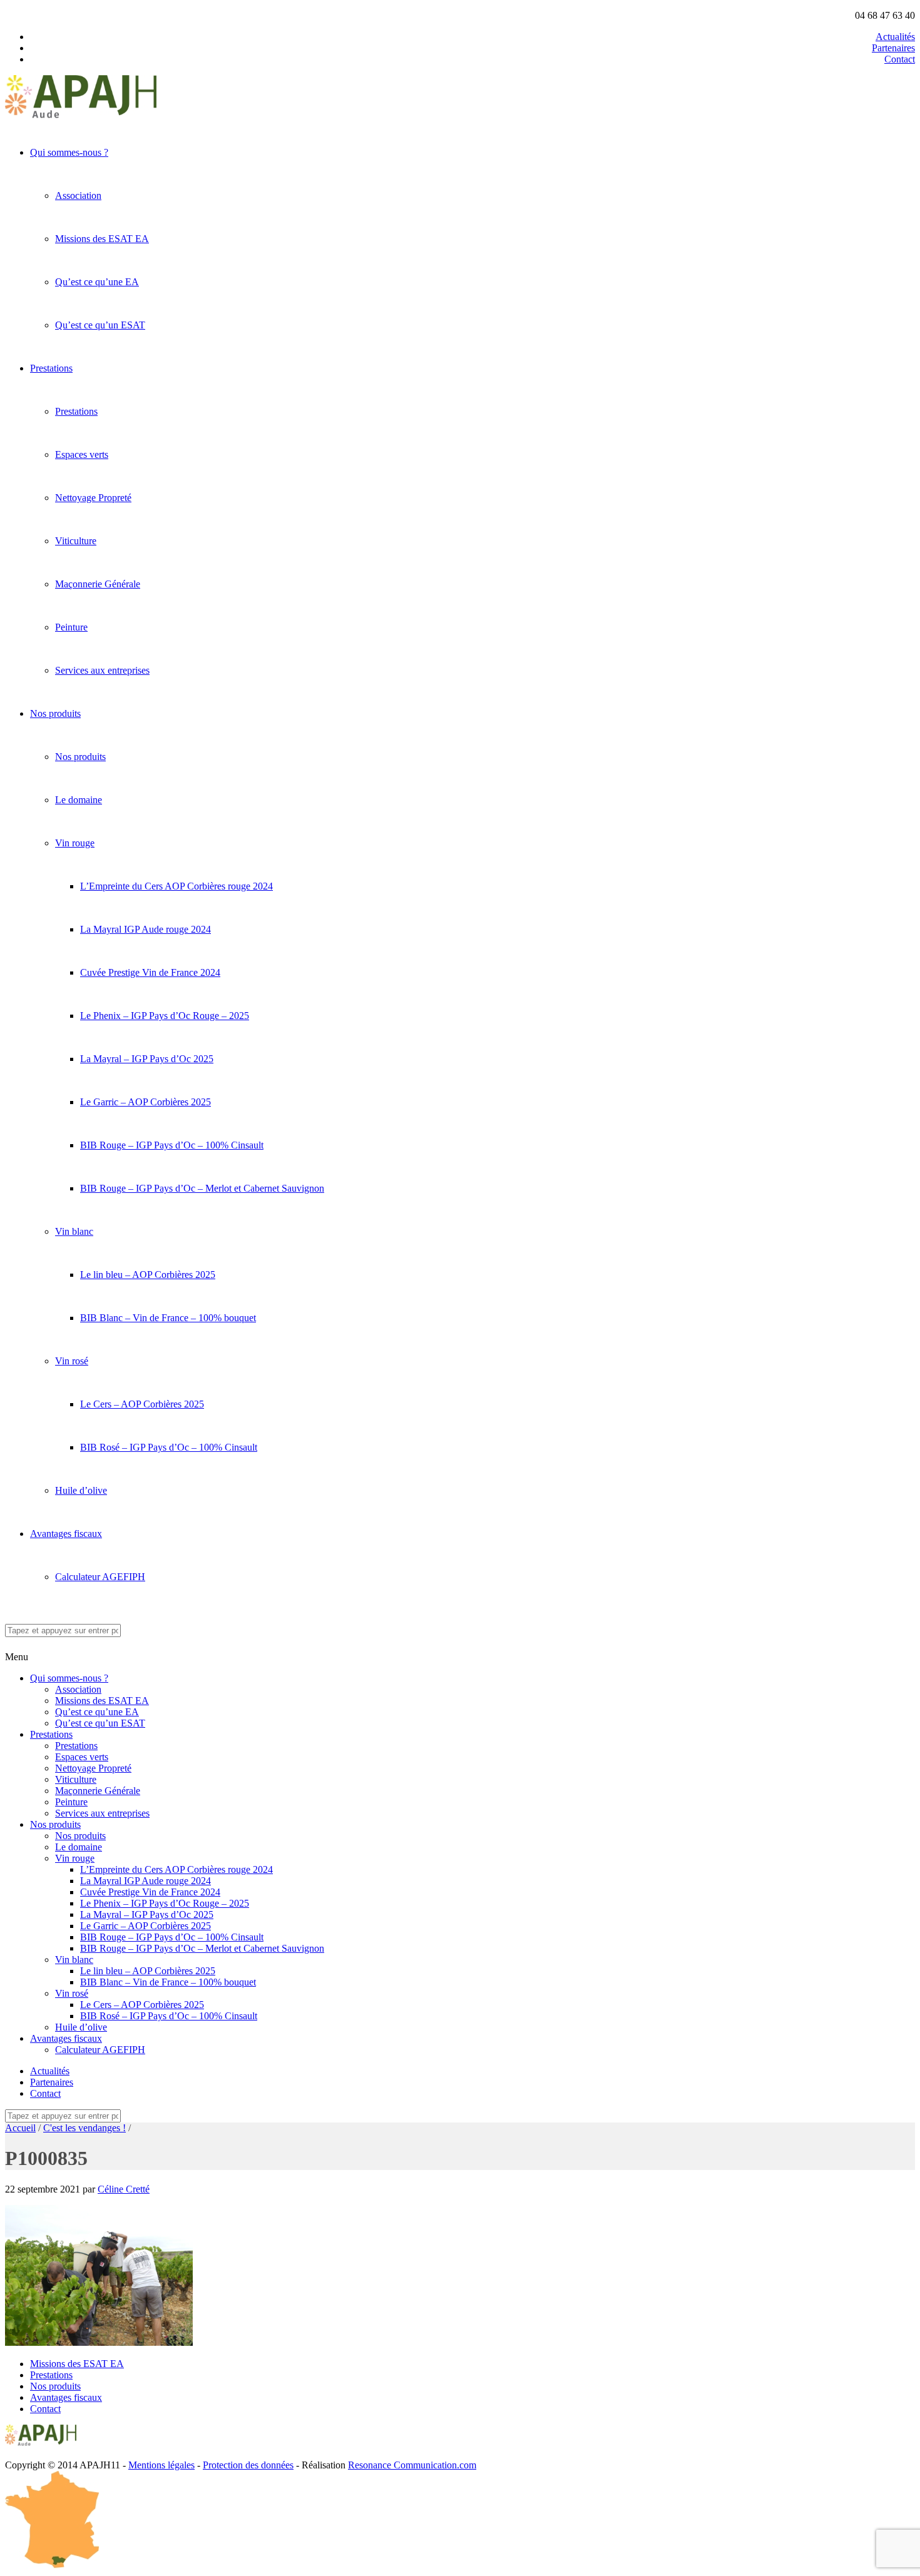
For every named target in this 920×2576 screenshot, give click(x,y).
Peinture (71, 627)
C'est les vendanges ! (84, 2128)
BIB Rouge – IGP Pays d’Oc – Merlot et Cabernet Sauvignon (202, 1188)
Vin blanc (74, 1231)
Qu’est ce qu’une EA (97, 282)
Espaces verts (82, 454)
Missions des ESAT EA (102, 239)
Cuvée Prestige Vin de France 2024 (150, 972)
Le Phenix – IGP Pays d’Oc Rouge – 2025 (165, 1016)
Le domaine (79, 800)
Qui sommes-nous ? (69, 152)
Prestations (51, 368)
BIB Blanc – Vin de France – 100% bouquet (168, 1318)
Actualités (895, 37)
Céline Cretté (124, 2189)
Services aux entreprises (102, 670)
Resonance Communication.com (412, 2465)
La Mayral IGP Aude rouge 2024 (146, 929)
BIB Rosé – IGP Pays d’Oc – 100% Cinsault (169, 1447)
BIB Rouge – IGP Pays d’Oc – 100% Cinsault (172, 1145)
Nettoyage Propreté (93, 498)
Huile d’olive (81, 1490)
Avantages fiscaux (66, 1534)
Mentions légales (161, 2465)
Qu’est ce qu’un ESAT (100, 325)
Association (78, 195)
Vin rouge (75, 843)
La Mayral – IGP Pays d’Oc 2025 (147, 1059)
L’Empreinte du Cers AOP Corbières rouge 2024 (176, 886)
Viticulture (76, 541)
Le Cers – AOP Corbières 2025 (142, 1404)
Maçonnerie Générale (98, 584)
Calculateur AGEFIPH (100, 1577)
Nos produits (55, 713)
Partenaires (893, 48)
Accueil (20, 2128)
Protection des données (248, 2465)
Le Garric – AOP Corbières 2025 (146, 1102)
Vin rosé (72, 1361)
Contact (900, 59)
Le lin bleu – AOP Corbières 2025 (148, 1275)
